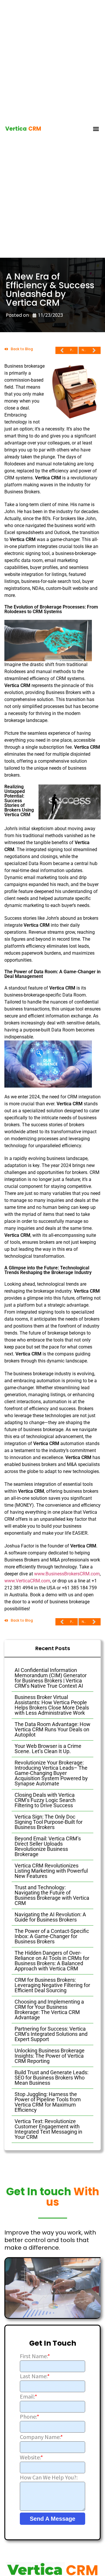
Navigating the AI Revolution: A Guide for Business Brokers (50, 1917)
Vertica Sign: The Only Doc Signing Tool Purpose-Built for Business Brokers (49, 1822)
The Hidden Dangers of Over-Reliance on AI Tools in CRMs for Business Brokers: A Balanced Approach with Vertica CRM (52, 1961)
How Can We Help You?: (49, 2477)
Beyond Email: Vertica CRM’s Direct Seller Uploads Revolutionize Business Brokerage (48, 1846)
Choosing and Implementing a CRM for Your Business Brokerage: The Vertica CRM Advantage (49, 2010)
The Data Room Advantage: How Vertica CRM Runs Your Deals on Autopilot (52, 1729)
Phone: (29, 2417)
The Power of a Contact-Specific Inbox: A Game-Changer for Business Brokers (52, 1936)
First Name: (35, 2356)
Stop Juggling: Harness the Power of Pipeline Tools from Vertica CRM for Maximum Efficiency (48, 2102)
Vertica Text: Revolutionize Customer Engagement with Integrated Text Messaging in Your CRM (48, 2129)
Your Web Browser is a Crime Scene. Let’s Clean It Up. (48, 1749)
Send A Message (52, 2519)
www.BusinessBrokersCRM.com (67, 1574)
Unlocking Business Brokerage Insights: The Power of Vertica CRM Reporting (50, 2056)
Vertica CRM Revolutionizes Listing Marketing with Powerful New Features (51, 1871)
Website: (31, 2457)
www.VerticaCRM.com (27, 1581)
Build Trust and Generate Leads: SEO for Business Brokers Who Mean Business (51, 2078)
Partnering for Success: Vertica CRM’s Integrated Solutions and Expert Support (51, 2034)
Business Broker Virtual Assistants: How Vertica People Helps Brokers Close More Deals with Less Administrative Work (52, 1705)
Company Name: (41, 2437)
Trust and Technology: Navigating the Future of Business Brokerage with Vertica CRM (52, 1895)
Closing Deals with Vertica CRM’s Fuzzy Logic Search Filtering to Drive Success (45, 1800)
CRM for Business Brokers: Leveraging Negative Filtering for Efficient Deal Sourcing (52, 1985)
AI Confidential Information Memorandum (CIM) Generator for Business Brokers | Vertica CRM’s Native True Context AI (51, 1678)
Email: (28, 2397)
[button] (96, 129)
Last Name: (35, 2376)
